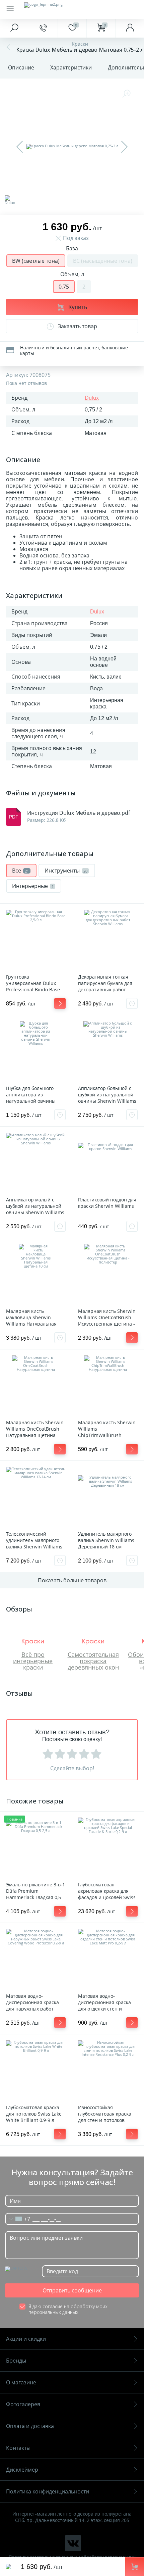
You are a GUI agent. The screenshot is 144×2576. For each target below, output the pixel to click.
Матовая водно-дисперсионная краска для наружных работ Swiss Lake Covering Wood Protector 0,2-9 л (35, 2009)
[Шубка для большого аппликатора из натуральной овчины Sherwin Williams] (36, 1051)
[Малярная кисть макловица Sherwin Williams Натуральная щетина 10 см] (36, 1274)
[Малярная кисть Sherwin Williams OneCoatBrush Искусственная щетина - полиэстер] (108, 1274)
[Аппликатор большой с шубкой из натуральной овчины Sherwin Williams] (108, 1051)
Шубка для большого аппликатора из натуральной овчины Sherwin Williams (31, 1098)
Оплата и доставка (30, 2426)
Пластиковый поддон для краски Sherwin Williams (107, 1203)
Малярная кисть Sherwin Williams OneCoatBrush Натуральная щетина (35, 1429)
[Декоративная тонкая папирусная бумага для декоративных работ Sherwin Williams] (108, 940)
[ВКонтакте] (73, 2543)
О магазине (21, 2382)
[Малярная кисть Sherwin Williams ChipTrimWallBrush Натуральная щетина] (108, 1385)
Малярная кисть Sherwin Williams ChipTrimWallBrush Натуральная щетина (107, 1432)
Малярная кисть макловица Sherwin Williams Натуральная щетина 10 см (31, 1321)
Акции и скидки (26, 2339)
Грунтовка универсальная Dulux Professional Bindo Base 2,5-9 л (33, 986)
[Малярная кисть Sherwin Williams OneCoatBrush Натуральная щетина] (36, 1385)
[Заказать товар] (132, 1003)
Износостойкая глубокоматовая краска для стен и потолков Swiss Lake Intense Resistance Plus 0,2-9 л (105, 2120)
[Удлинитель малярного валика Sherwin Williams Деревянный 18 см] (108, 1497)
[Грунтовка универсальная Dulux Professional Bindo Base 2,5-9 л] (36, 940)
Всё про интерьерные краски (33, 1661)
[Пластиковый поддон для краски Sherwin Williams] (108, 1162)
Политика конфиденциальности (48, 2491)
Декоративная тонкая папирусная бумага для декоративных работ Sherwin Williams (105, 986)
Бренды (16, 2361)
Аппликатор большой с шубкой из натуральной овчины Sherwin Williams (107, 1095)
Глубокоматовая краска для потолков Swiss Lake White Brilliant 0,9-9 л (34, 2114)
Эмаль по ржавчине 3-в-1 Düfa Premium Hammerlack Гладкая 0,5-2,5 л (35, 1894)
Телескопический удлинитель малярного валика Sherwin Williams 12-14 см (34, 1543)
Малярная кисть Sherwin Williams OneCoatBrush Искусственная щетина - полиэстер (107, 1321)
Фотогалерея (23, 2404)
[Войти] (130, 28)
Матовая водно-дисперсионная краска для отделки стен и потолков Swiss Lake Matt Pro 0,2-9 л (107, 2009)
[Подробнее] (60, 1003)
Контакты (18, 2448)
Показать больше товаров (72, 1580)
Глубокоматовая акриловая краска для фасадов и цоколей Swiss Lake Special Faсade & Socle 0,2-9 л (107, 1897)
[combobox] (18, 2219)
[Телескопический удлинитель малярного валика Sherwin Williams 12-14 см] (36, 1497)
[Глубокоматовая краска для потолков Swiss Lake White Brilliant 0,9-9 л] (36, 2070)
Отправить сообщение (72, 2290)
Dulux (92, 398)
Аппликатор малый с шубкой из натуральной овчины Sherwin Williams (35, 1206)
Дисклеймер (22, 2470)
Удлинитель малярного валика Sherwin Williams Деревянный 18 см (106, 1540)
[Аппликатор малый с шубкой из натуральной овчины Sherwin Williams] (36, 1162)
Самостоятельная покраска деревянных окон (93, 1661)
